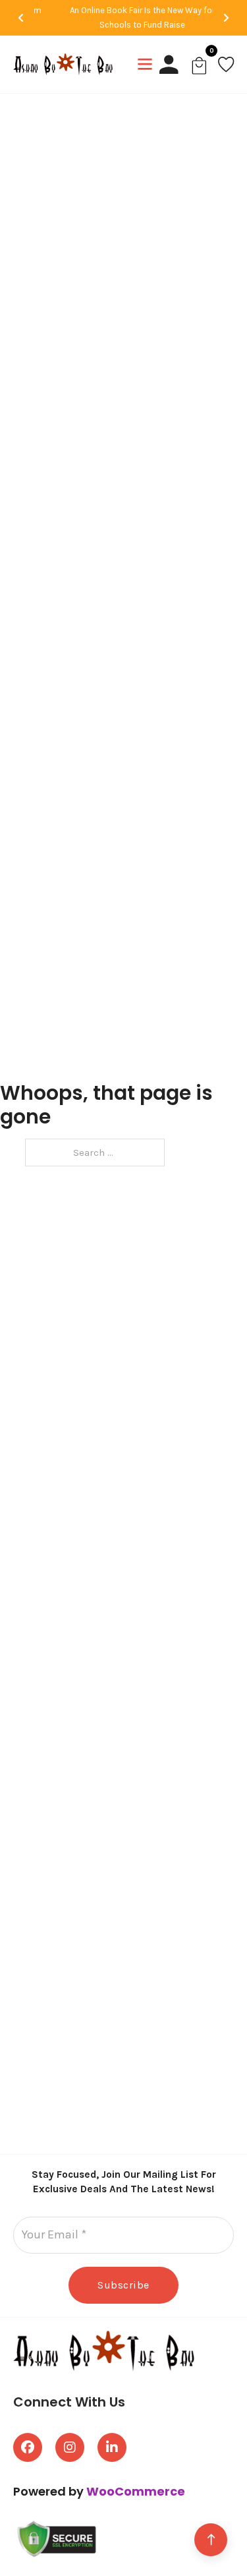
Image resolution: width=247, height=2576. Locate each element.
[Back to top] (211, 2540)
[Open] (145, 64)
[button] (21, 18)
